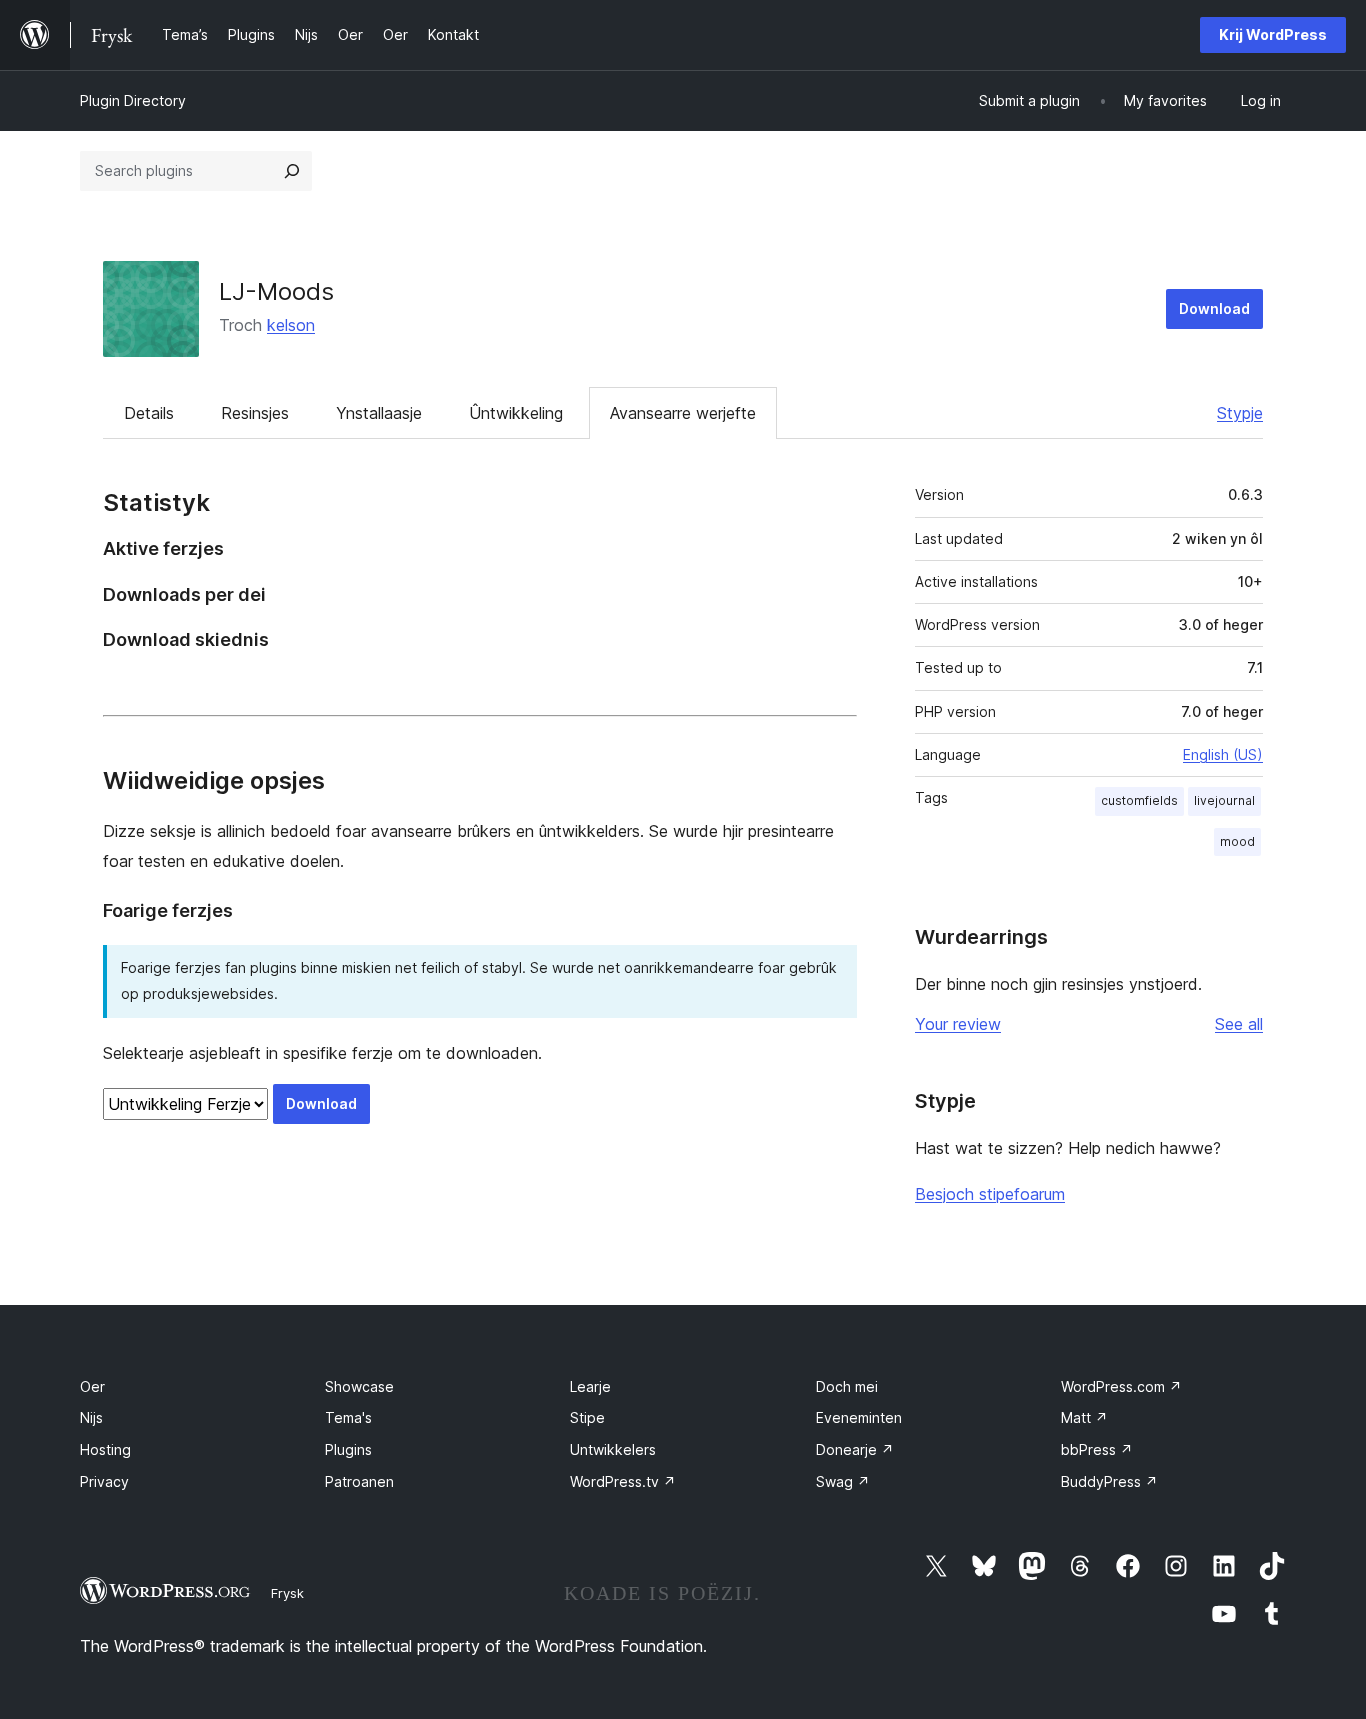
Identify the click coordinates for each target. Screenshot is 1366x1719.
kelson (291, 325)
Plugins (348, 1449)
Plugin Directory (133, 100)
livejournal (1224, 800)
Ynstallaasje (379, 413)
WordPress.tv (623, 1481)
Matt (1084, 1417)
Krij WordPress (1273, 34)
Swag (843, 1481)
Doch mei (847, 1386)
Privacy (104, 1481)
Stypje (1240, 413)
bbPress (1097, 1449)
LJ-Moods (276, 291)
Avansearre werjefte (683, 413)
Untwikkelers (613, 1449)
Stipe (587, 1417)
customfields (1139, 800)
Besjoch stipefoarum (990, 1194)
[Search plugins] (292, 171)
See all (1239, 1024)
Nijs (91, 1417)
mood (1237, 841)
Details (149, 413)
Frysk (287, 1593)
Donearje (855, 1449)
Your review (958, 1024)
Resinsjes (255, 413)
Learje (590, 1386)
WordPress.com (1121, 1386)
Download (1214, 308)
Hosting (105, 1449)
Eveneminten (859, 1417)
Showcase (359, 1386)
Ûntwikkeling (516, 413)
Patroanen (359, 1481)
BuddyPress (1109, 1481)
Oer (92, 1386)
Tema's (348, 1417)
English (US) (1223, 754)
